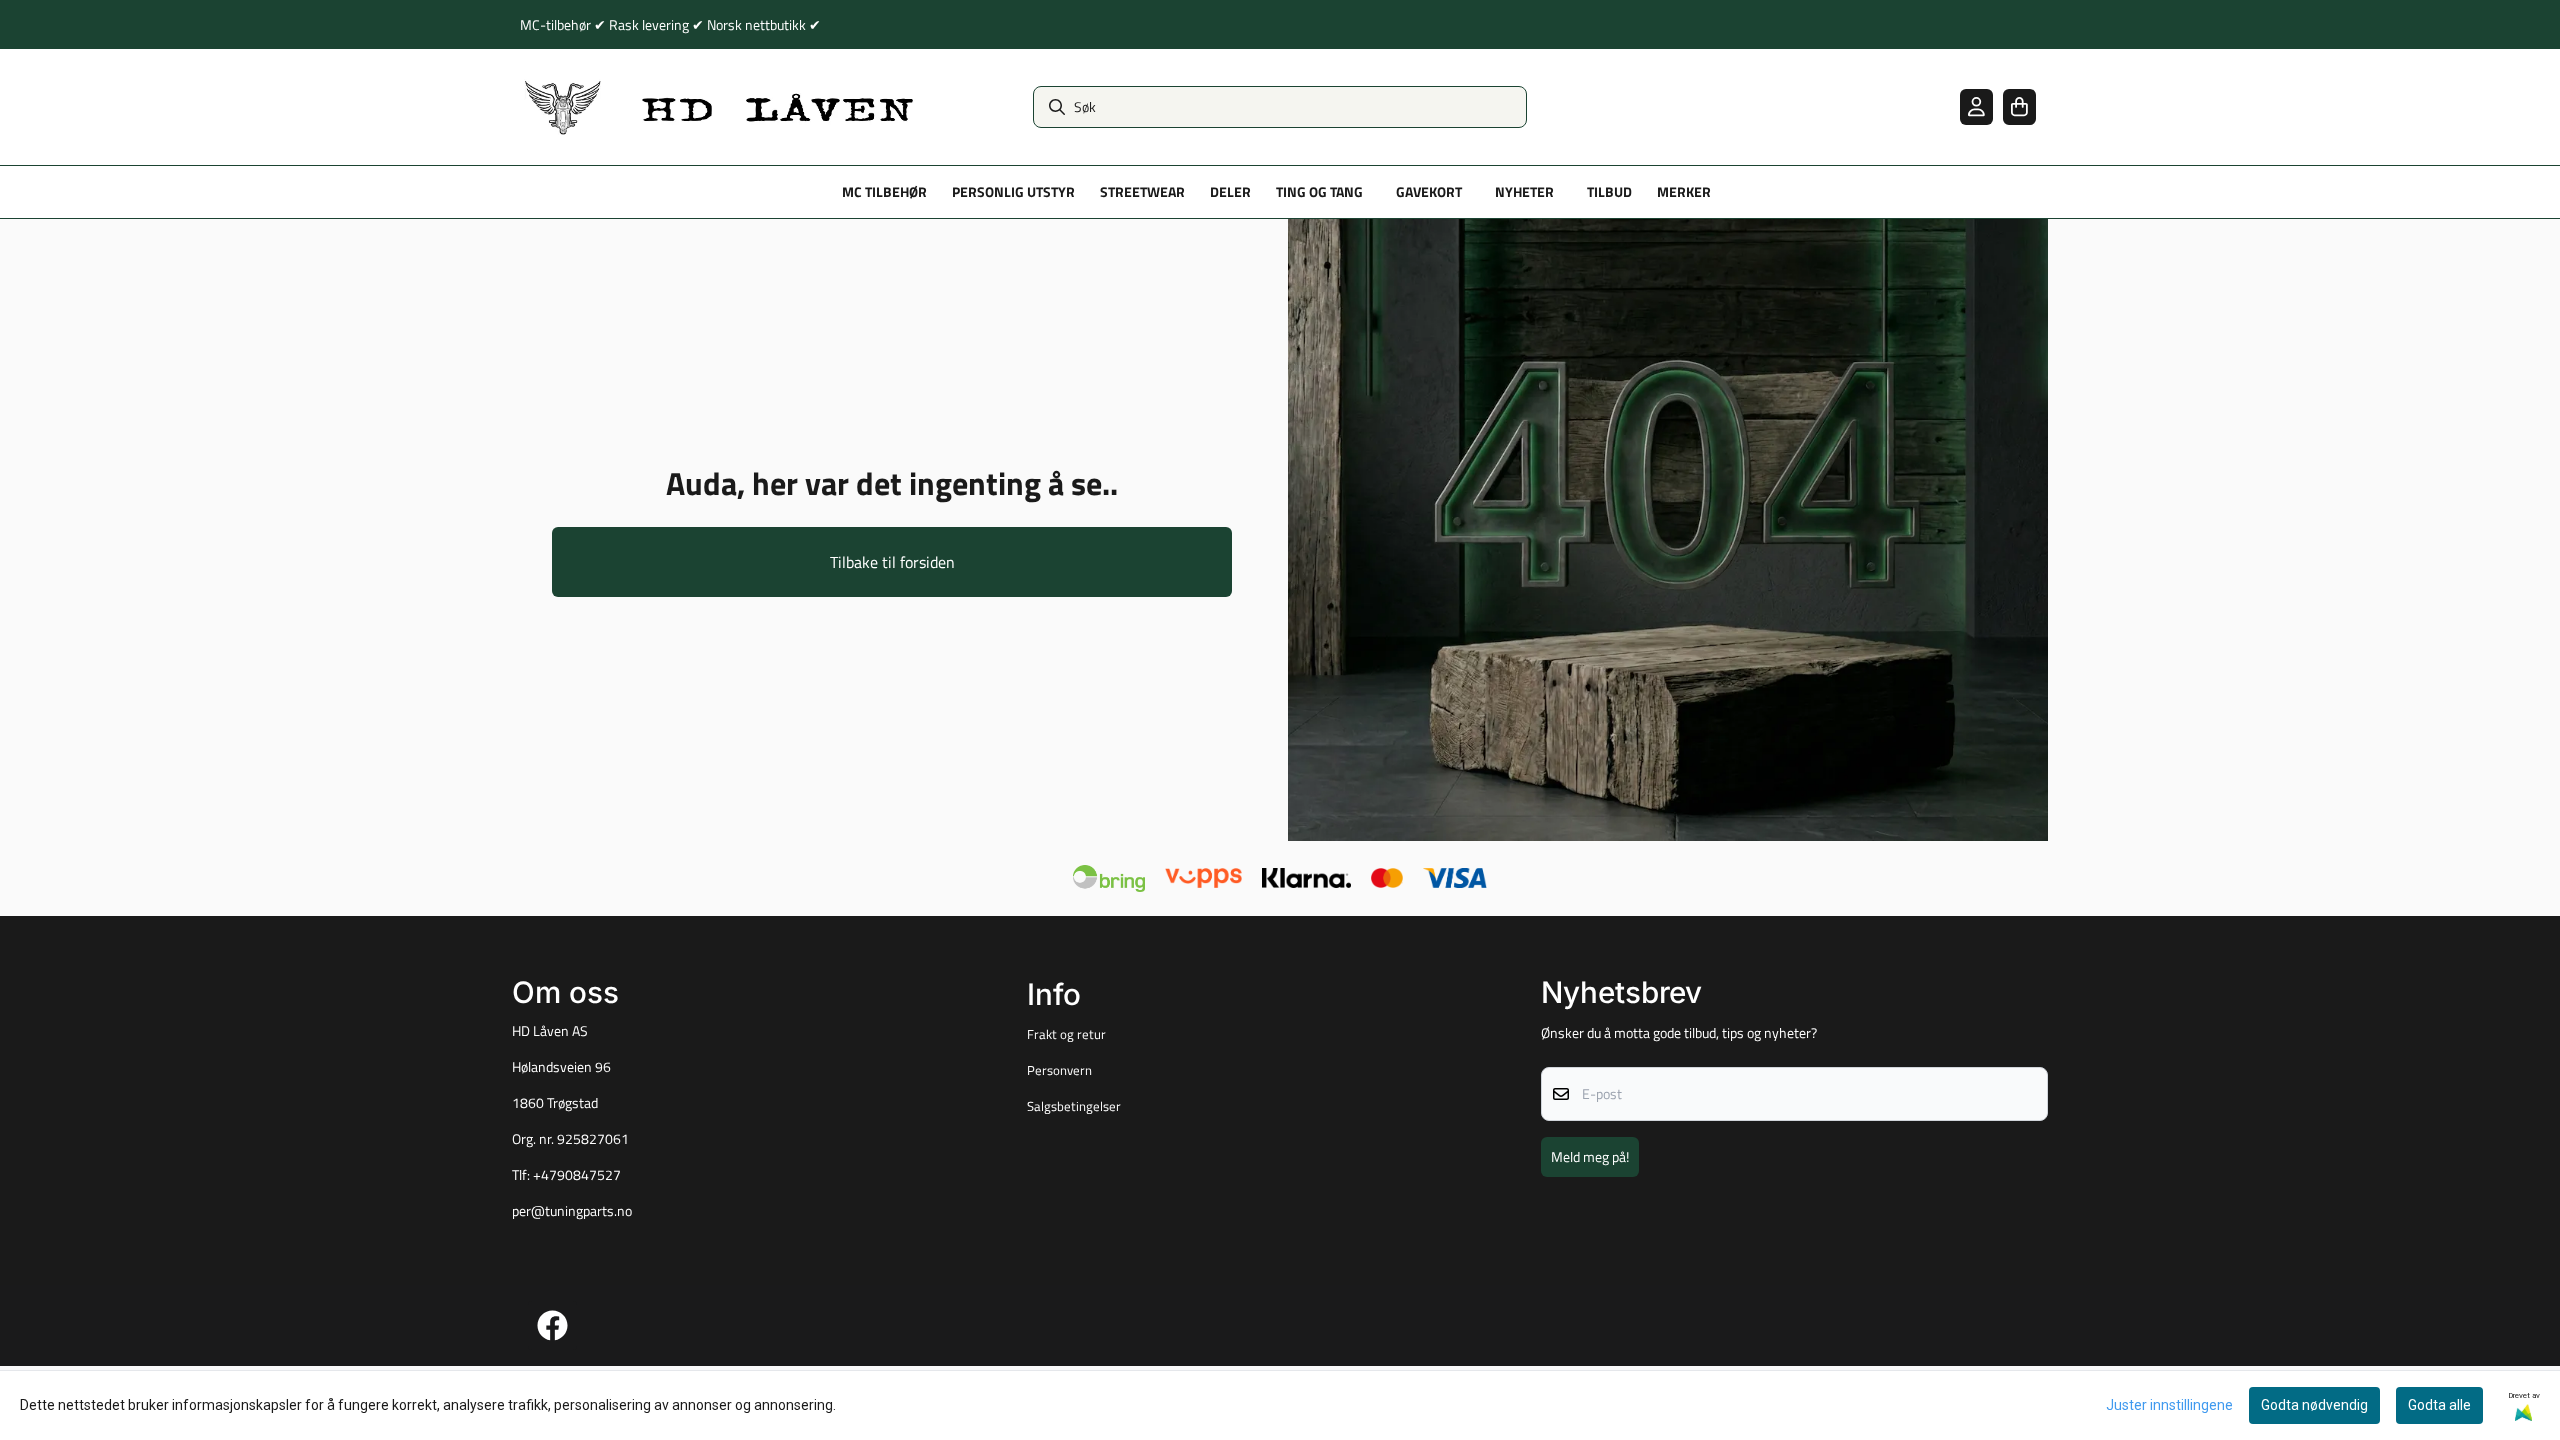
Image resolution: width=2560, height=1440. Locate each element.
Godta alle (2439, 1405)
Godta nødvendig (2314, 1405)
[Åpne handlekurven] (2019, 106)
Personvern (1059, 1070)
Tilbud (1609, 192)
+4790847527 (577, 1175)
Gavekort (1429, 192)
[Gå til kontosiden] (1976, 106)
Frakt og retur (1066, 1034)
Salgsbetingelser (1074, 1106)
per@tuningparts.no (572, 1211)
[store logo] (720, 107)
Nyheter (1524, 192)
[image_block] (1668, 530)
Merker (1684, 192)
